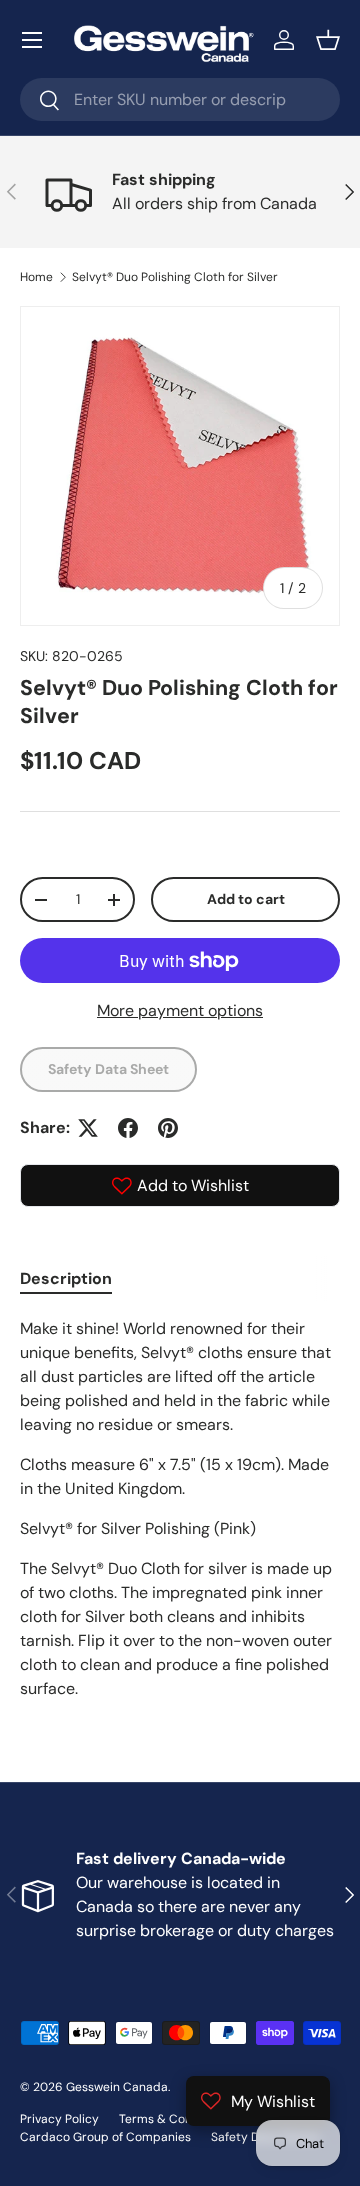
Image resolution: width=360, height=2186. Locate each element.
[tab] (66, 1278)
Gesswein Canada (117, 2087)
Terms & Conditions (175, 2119)
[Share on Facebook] (128, 1128)
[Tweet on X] (88, 1128)
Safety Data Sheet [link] (108, 1069)
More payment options (180, 1010)
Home (36, 277)
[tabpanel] (180, 1509)
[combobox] (180, 99)
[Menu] (32, 40)
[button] (328, 40)
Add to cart (246, 899)
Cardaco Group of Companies (105, 2137)
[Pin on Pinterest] (168, 1128)
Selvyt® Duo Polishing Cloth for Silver (175, 277)
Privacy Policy (59, 2119)
